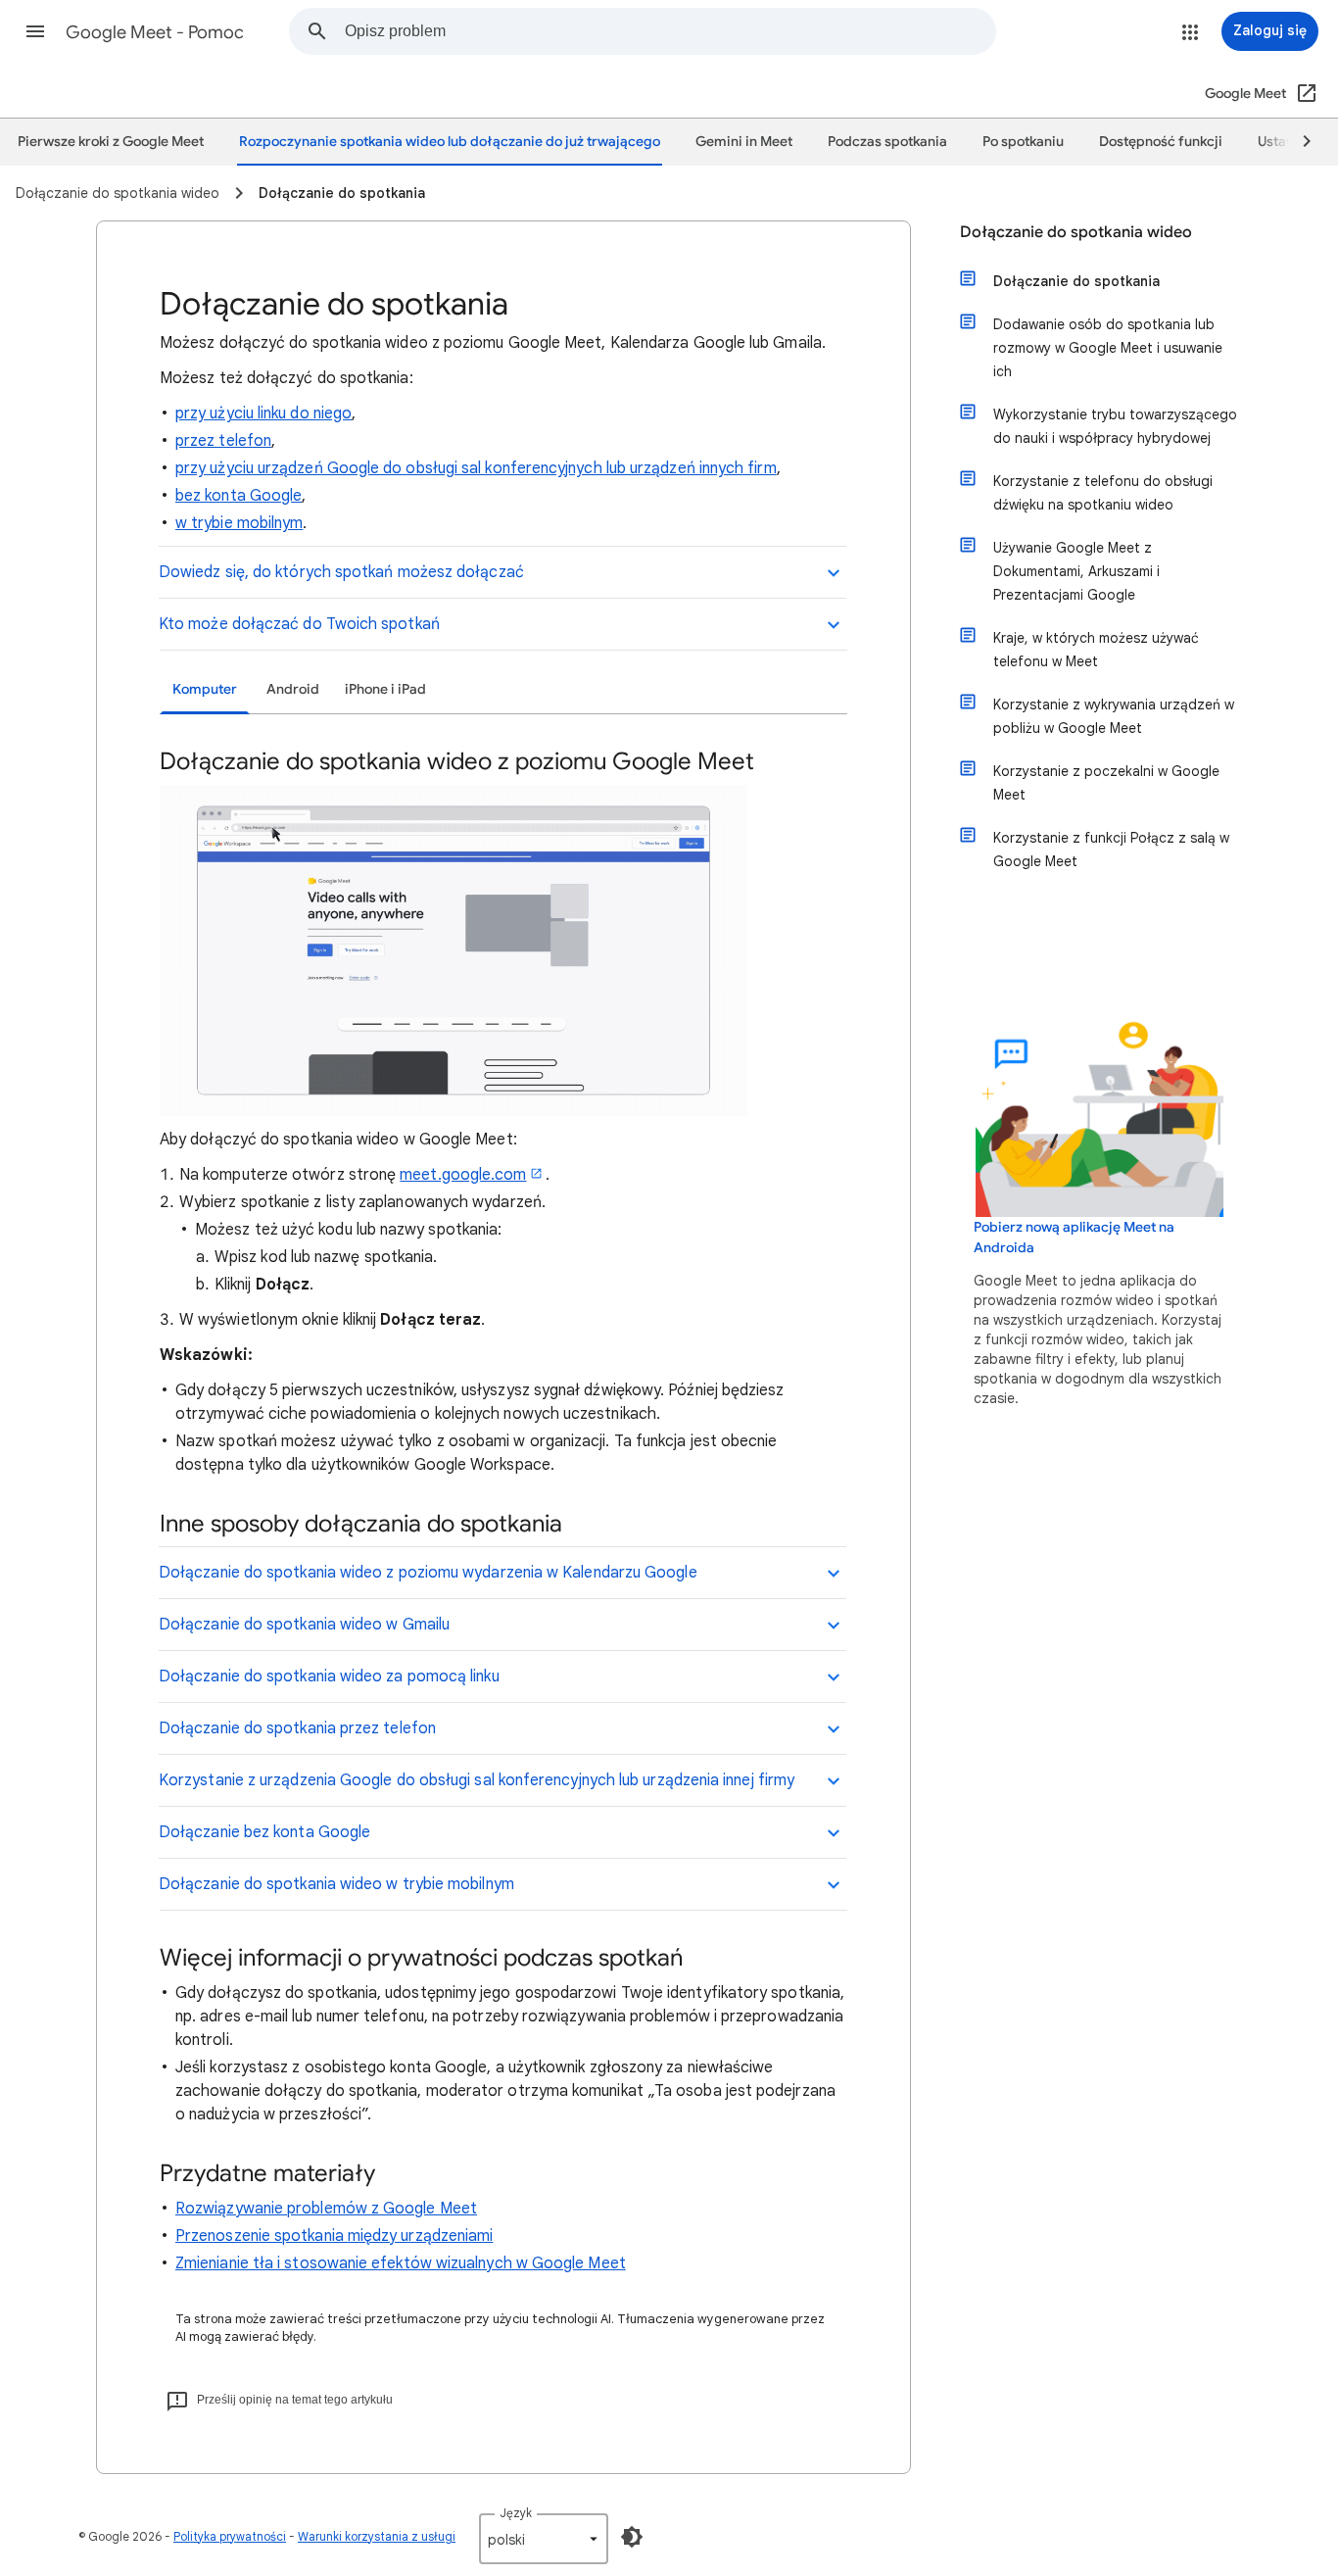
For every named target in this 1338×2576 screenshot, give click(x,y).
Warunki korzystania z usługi (377, 2536)
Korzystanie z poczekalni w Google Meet (1106, 783)
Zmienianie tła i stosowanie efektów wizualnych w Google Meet (401, 2263)
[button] (35, 31)
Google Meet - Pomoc (155, 32)
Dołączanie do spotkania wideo (1076, 232)
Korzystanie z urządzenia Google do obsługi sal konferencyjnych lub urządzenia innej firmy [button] (477, 1780)
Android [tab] (293, 689)
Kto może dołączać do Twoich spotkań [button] (299, 624)
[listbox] (544, 2539)
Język (516, 2513)
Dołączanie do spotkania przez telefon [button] (297, 1728)
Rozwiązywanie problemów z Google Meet (326, 2209)
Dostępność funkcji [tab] (1161, 142)
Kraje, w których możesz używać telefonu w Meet (1096, 650)
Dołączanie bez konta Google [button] (264, 1832)
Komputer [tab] (205, 689)
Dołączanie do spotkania (1076, 281)
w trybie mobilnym (239, 523)
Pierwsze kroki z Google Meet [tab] (111, 142)
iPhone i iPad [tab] (385, 689)
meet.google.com (463, 1175)
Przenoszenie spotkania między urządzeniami (334, 2236)
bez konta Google (239, 496)
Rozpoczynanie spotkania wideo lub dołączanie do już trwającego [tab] (450, 142)
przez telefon (223, 441)
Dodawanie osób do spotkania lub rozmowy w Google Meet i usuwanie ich (1108, 348)
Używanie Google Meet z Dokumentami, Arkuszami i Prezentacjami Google (1076, 571)
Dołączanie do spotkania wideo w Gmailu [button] (304, 1625)
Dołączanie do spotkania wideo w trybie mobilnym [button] (336, 1884)
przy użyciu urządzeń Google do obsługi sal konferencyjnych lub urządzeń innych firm (476, 468)
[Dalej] (1298, 142)
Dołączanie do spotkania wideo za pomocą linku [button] (329, 1677)
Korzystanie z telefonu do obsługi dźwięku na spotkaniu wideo (1103, 493)
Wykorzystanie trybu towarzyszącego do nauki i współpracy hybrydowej (1115, 426)
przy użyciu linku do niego (263, 413)
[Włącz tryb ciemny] (632, 2537)
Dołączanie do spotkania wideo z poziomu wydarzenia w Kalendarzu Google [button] (428, 1573)
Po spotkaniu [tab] (1023, 142)
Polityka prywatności (230, 2536)
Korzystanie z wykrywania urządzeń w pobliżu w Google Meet (1114, 716)
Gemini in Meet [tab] (744, 142)
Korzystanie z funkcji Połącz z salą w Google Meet (1111, 850)
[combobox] (670, 31)
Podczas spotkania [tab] (887, 142)
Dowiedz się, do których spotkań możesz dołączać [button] (341, 572)
